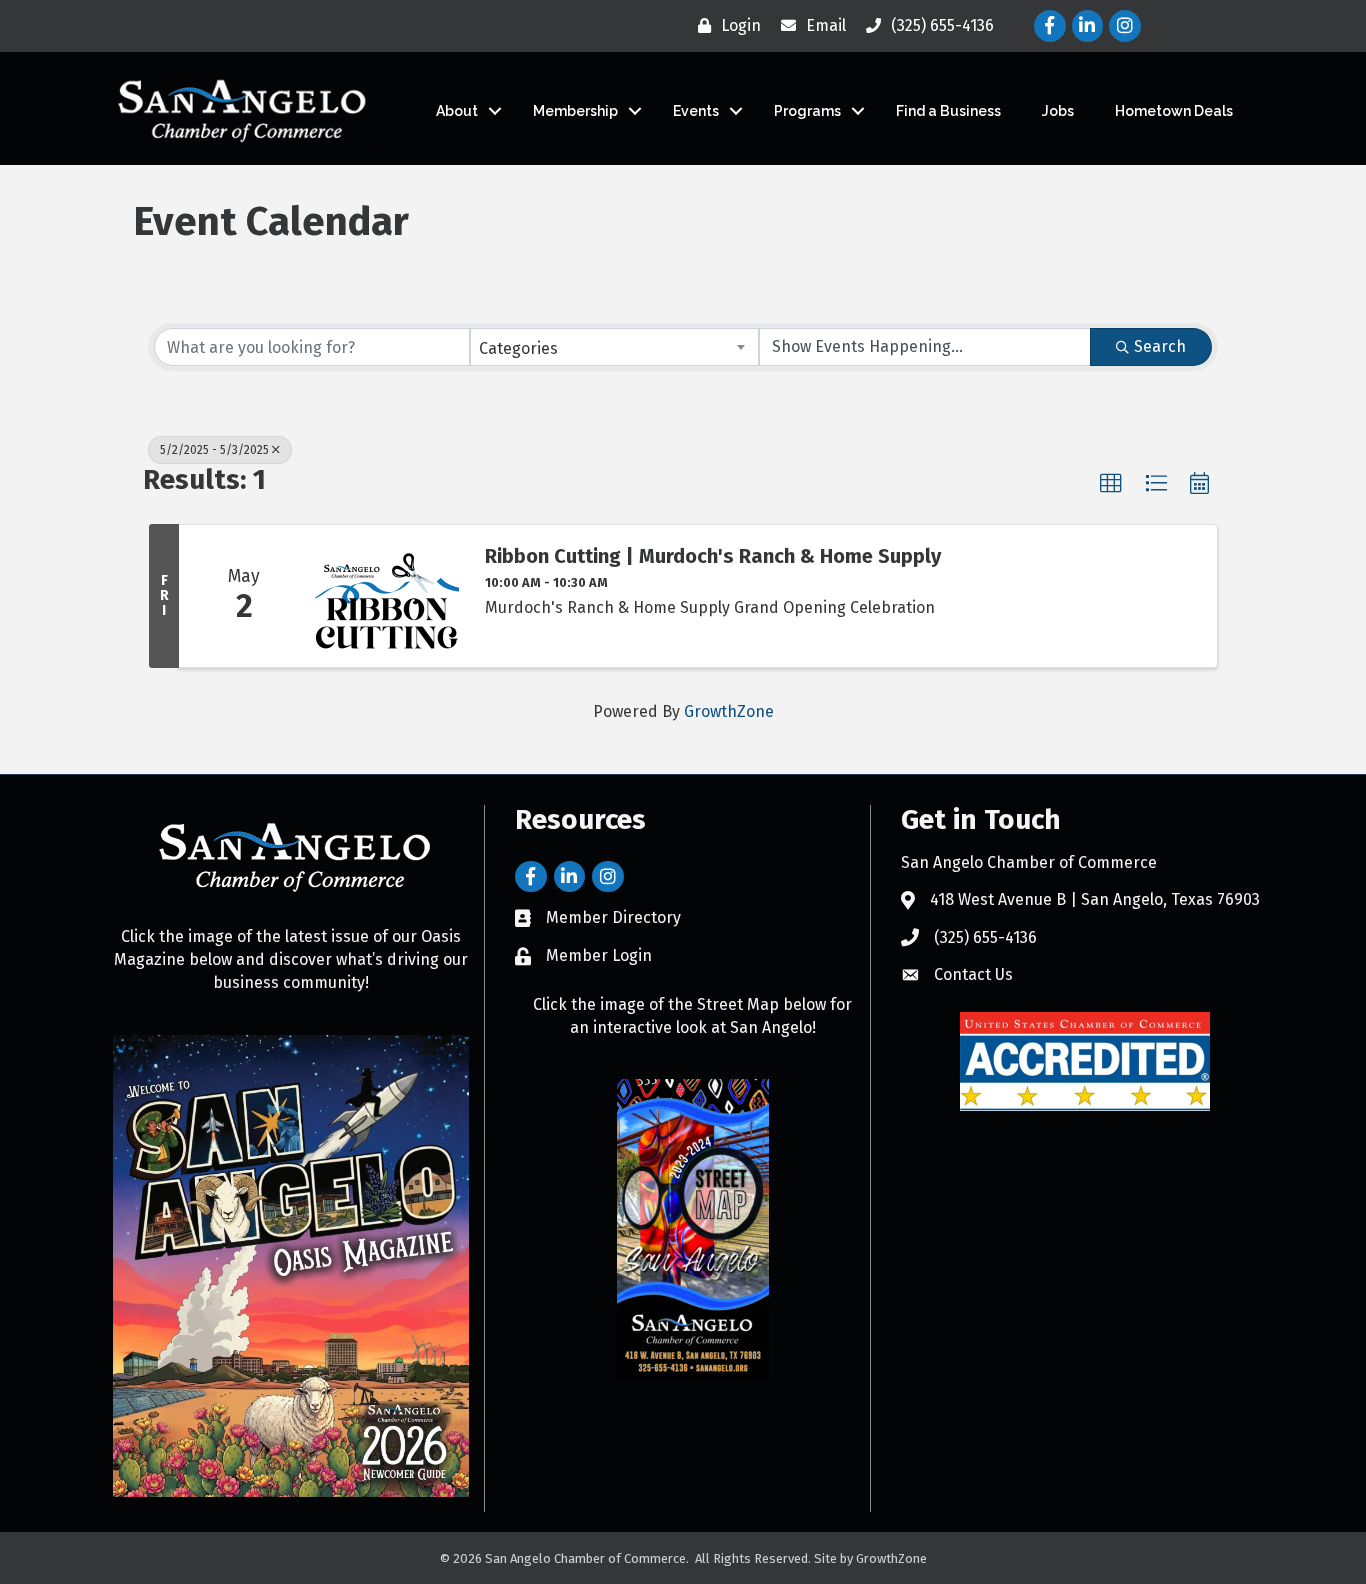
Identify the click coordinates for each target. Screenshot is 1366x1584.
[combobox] (615, 347)
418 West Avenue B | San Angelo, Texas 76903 (1095, 899)
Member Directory (613, 917)
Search (1160, 346)
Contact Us (973, 974)
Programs (807, 111)
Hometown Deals (1174, 111)
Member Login (599, 955)
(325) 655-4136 (985, 937)
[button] (1111, 484)
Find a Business (948, 111)
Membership (575, 111)
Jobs (1058, 111)
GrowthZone (729, 711)
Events (696, 111)
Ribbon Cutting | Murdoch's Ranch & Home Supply (713, 556)
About (457, 111)
